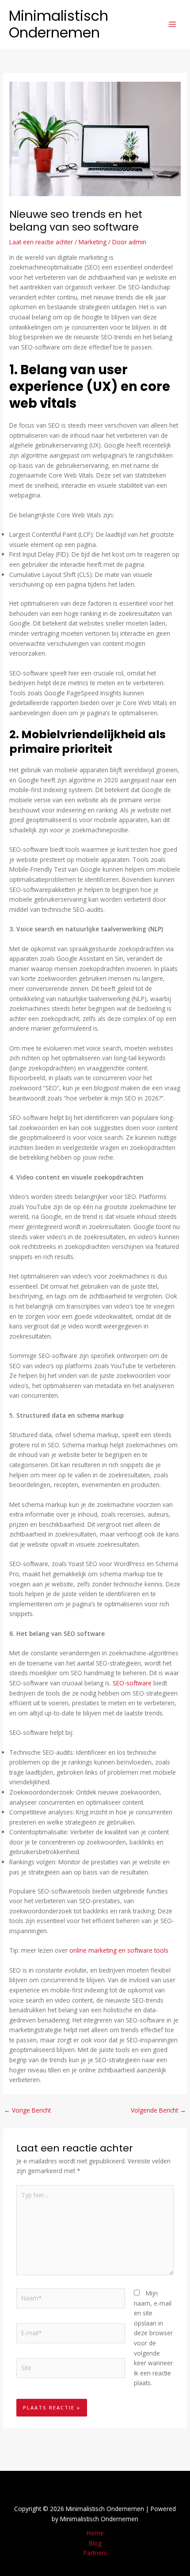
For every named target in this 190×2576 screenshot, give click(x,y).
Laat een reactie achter (41, 242)
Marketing (93, 242)
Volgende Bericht (158, 2110)
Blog (95, 2543)
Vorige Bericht (27, 2110)
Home (95, 2533)
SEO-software (132, 1683)
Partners (95, 2553)
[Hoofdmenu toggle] (173, 25)
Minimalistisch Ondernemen (59, 24)
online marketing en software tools (119, 1950)
